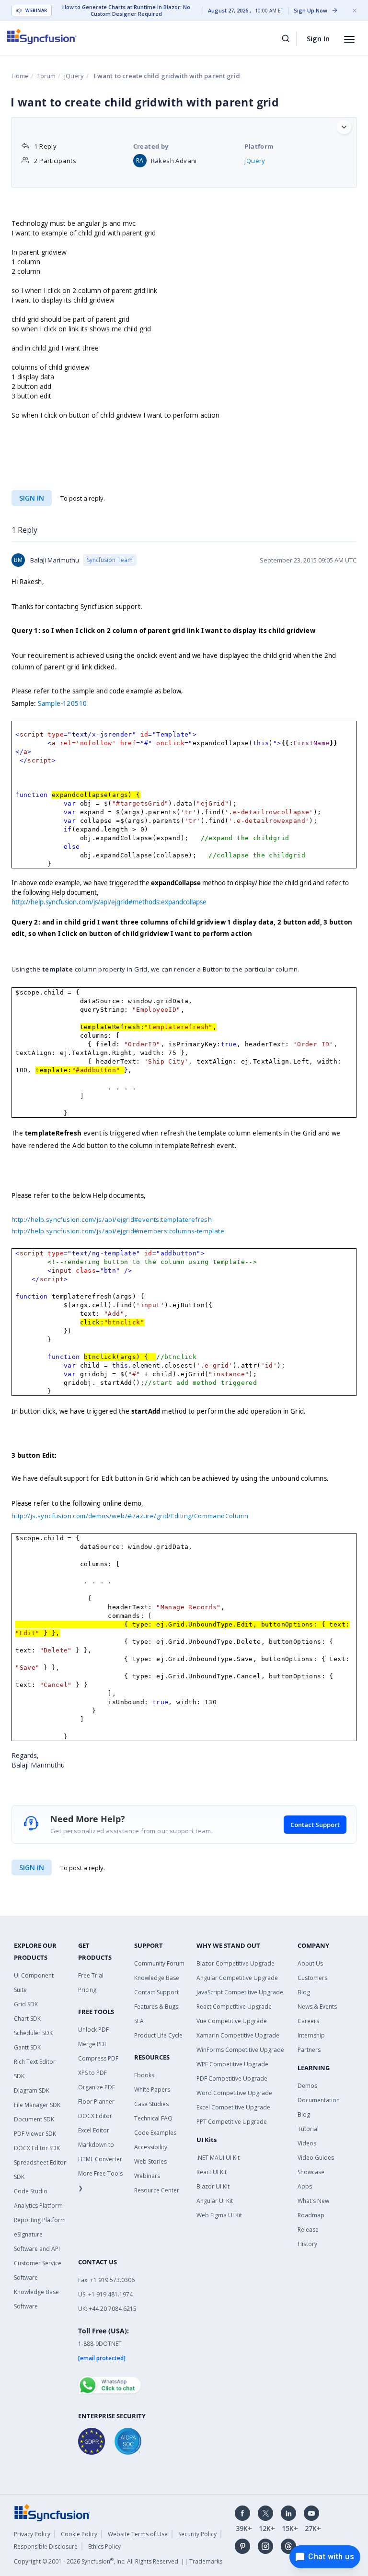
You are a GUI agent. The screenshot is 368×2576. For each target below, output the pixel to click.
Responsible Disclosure (46, 2547)
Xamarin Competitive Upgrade (238, 2035)
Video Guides (316, 2158)
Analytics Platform (38, 2206)
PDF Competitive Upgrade (232, 2078)
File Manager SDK (37, 2105)
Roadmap (311, 2215)
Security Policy (197, 2534)
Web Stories (150, 2161)
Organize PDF (97, 2087)
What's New (313, 2201)
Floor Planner (96, 2102)
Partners (309, 2050)
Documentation (319, 2100)
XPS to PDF (92, 2073)
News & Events (317, 2007)
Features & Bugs (156, 2007)
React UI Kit (212, 2172)
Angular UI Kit (215, 2201)
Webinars (147, 2176)
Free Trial (91, 1975)
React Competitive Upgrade (234, 2007)
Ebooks (144, 2075)
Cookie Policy (79, 2534)
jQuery (74, 76)
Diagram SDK (32, 2090)
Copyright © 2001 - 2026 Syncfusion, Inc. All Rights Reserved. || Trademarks (118, 2561)
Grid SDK (26, 2004)
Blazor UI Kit (213, 2186)
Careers (308, 2021)
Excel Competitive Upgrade (233, 2107)
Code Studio (31, 2191)
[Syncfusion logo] (42, 36)
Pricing (87, 1990)
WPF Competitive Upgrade (232, 2064)
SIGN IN (32, 1868)
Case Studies (151, 2104)
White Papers (152, 2090)
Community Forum (159, 1963)
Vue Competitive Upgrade (232, 2021)
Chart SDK (27, 2019)
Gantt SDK (27, 2047)
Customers (312, 1978)
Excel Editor (94, 2130)
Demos (307, 2086)
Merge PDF (93, 2044)
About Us (310, 1963)
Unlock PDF (93, 2030)
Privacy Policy (32, 2534)
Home (20, 76)
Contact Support (315, 1825)
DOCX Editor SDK (37, 2148)
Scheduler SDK (33, 2033)
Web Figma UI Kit (219, 2215)
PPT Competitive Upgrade (232, 2122)
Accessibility (151, 2147)
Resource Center (157, 2190)
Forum (46, 76)
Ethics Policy (104, 2547)
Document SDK (34, 2119)
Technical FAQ (153, 2118)
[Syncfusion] (52, 2512)
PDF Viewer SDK (35, 2134)
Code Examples (155, 2133)
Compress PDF (98, 2058)
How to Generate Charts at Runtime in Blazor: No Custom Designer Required (126, 11)
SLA (139, 2021)
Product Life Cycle (158, 2035)
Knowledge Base (157, 1978)
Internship (311, 2035)
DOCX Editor (95, 2116)
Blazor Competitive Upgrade (236, 1963)
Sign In (318, 38)
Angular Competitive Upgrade (237, 1978)
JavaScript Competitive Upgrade (240, 1992)
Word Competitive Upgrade (234, 2093)
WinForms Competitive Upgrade (240, 2050)
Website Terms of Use (138, 2534)
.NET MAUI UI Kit (218, 2158)
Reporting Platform (40, 2220)
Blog (304, 1992)
